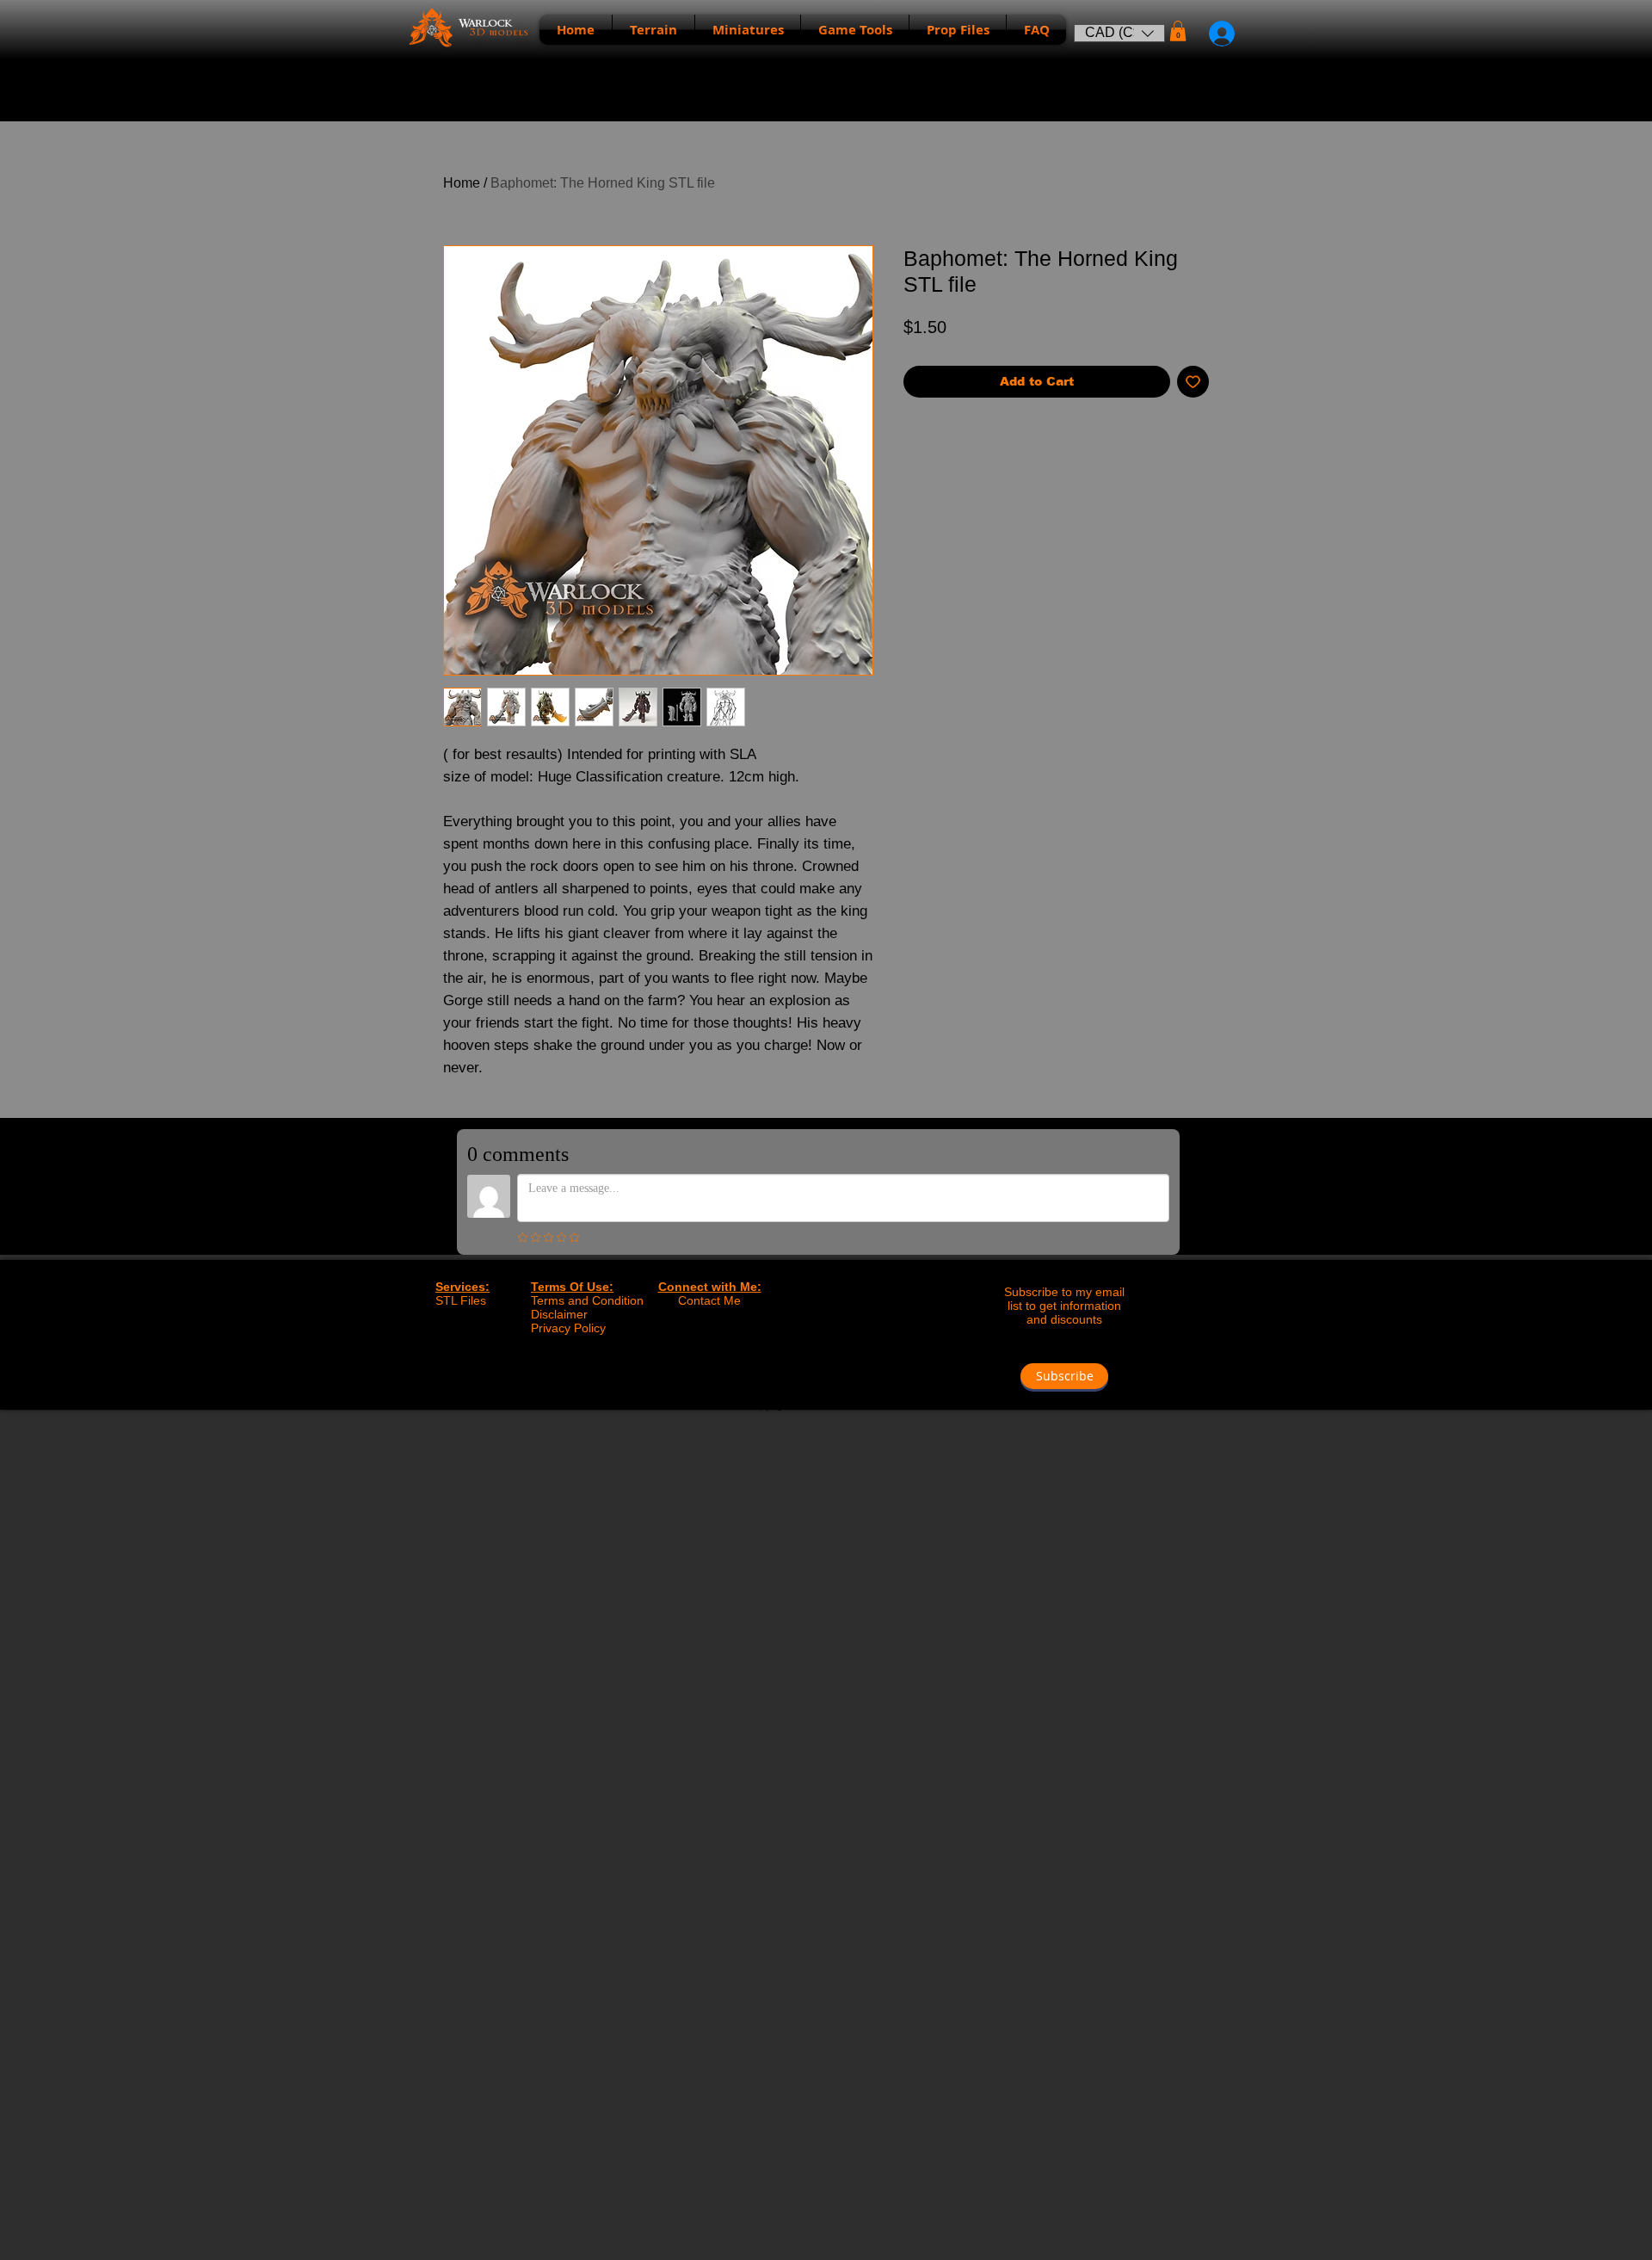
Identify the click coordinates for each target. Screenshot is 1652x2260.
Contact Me (709, 1300)
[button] (1119, 33)
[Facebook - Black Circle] (808, 1374)
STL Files (461, 1300)
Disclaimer (559, 1314)
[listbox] (1119, 33)
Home (462, 183)
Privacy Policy (568, 1328)
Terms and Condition (587, 1300)
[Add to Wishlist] (1193, 382)
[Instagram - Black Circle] (844, 1374)
